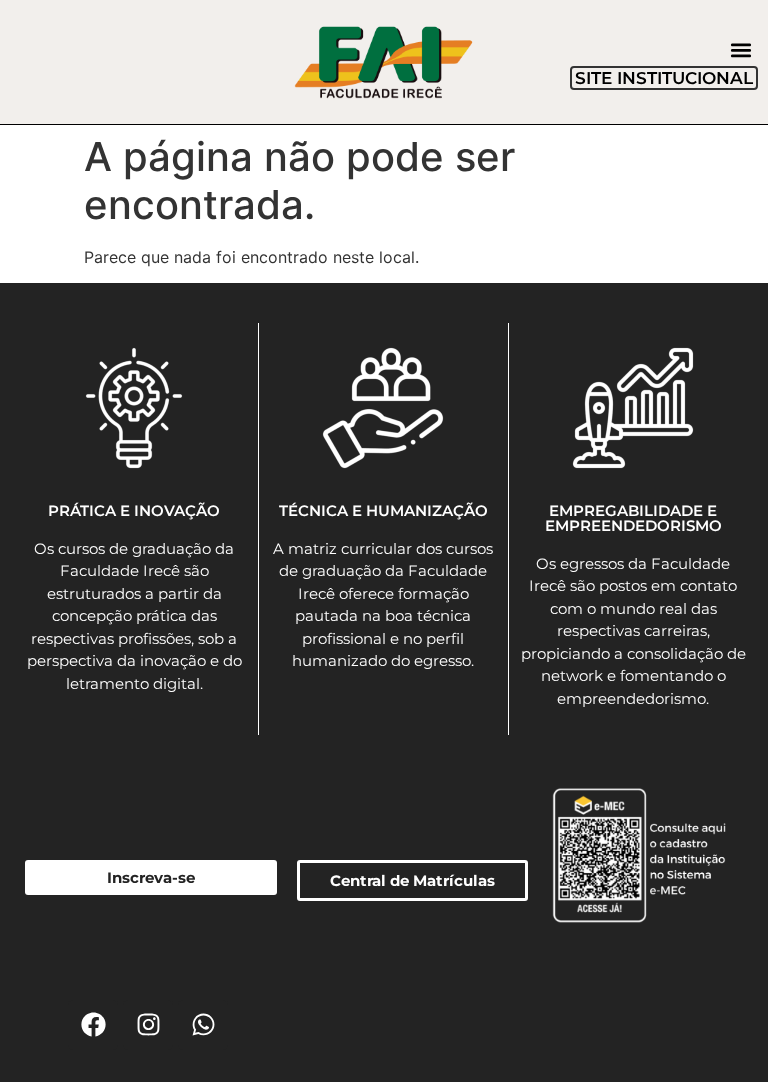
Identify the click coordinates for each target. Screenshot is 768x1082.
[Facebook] (93, 1025)
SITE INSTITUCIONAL (664, 78)
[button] (741, 49)
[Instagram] (148, 1025)
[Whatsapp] (203, 1025)
